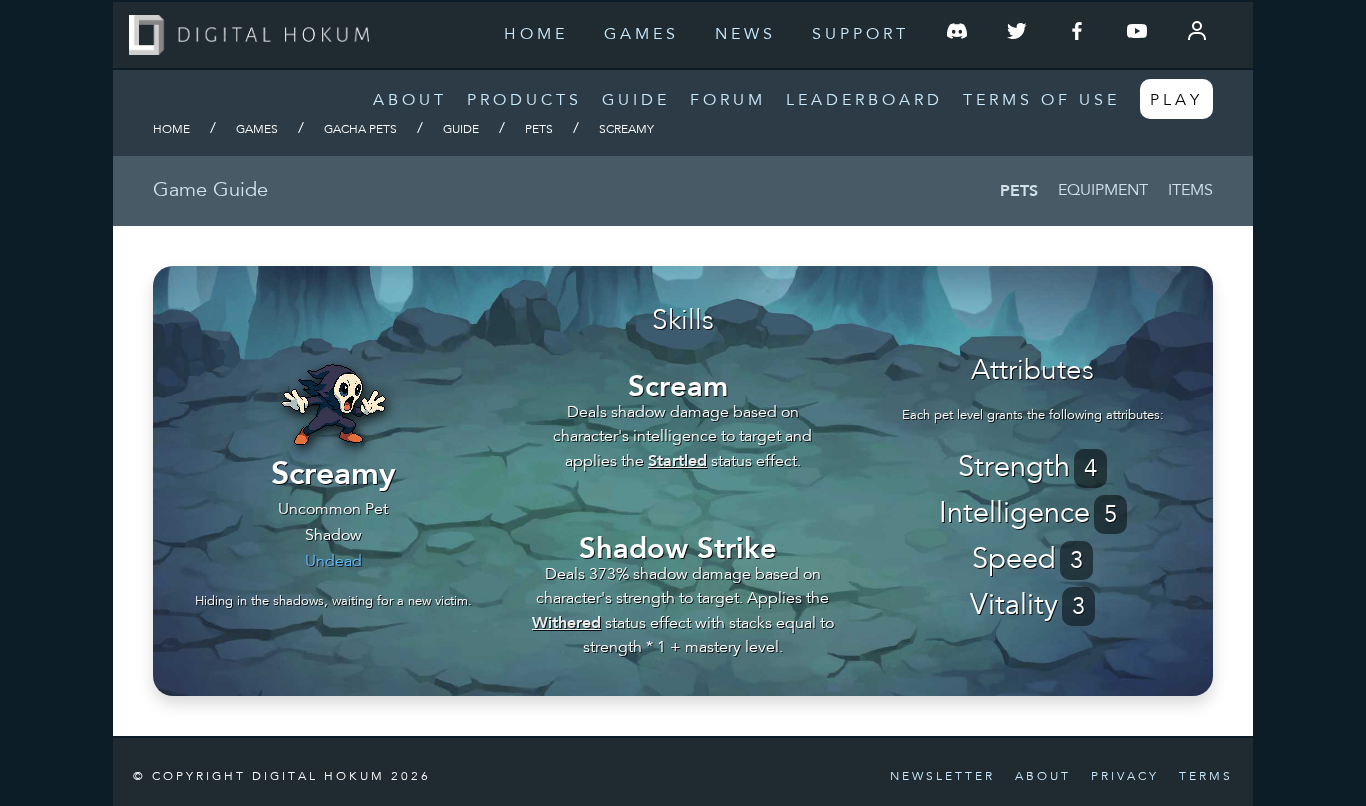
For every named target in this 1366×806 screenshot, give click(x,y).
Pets (539, 130)
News (745, 35)
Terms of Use (1041, 101)
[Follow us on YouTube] (1137, 35)
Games (641, 35)
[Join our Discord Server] (957, 35)
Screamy (626, 130)
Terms (1206, 777)
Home (536, 35)
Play (1176, 101)
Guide (636, 101)
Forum (728, 101)
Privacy (1125, 777)
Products (524, 101)
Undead (333, 562)
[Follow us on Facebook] (1077, 35)
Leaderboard (864, 101)
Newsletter (942, 777)
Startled (677, 460)
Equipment (1103, 191)
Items (1190, 191)
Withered (566, 622)
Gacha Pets (360, 130)
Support (860, 35)
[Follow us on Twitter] (1017, 35)
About (410, 101)
